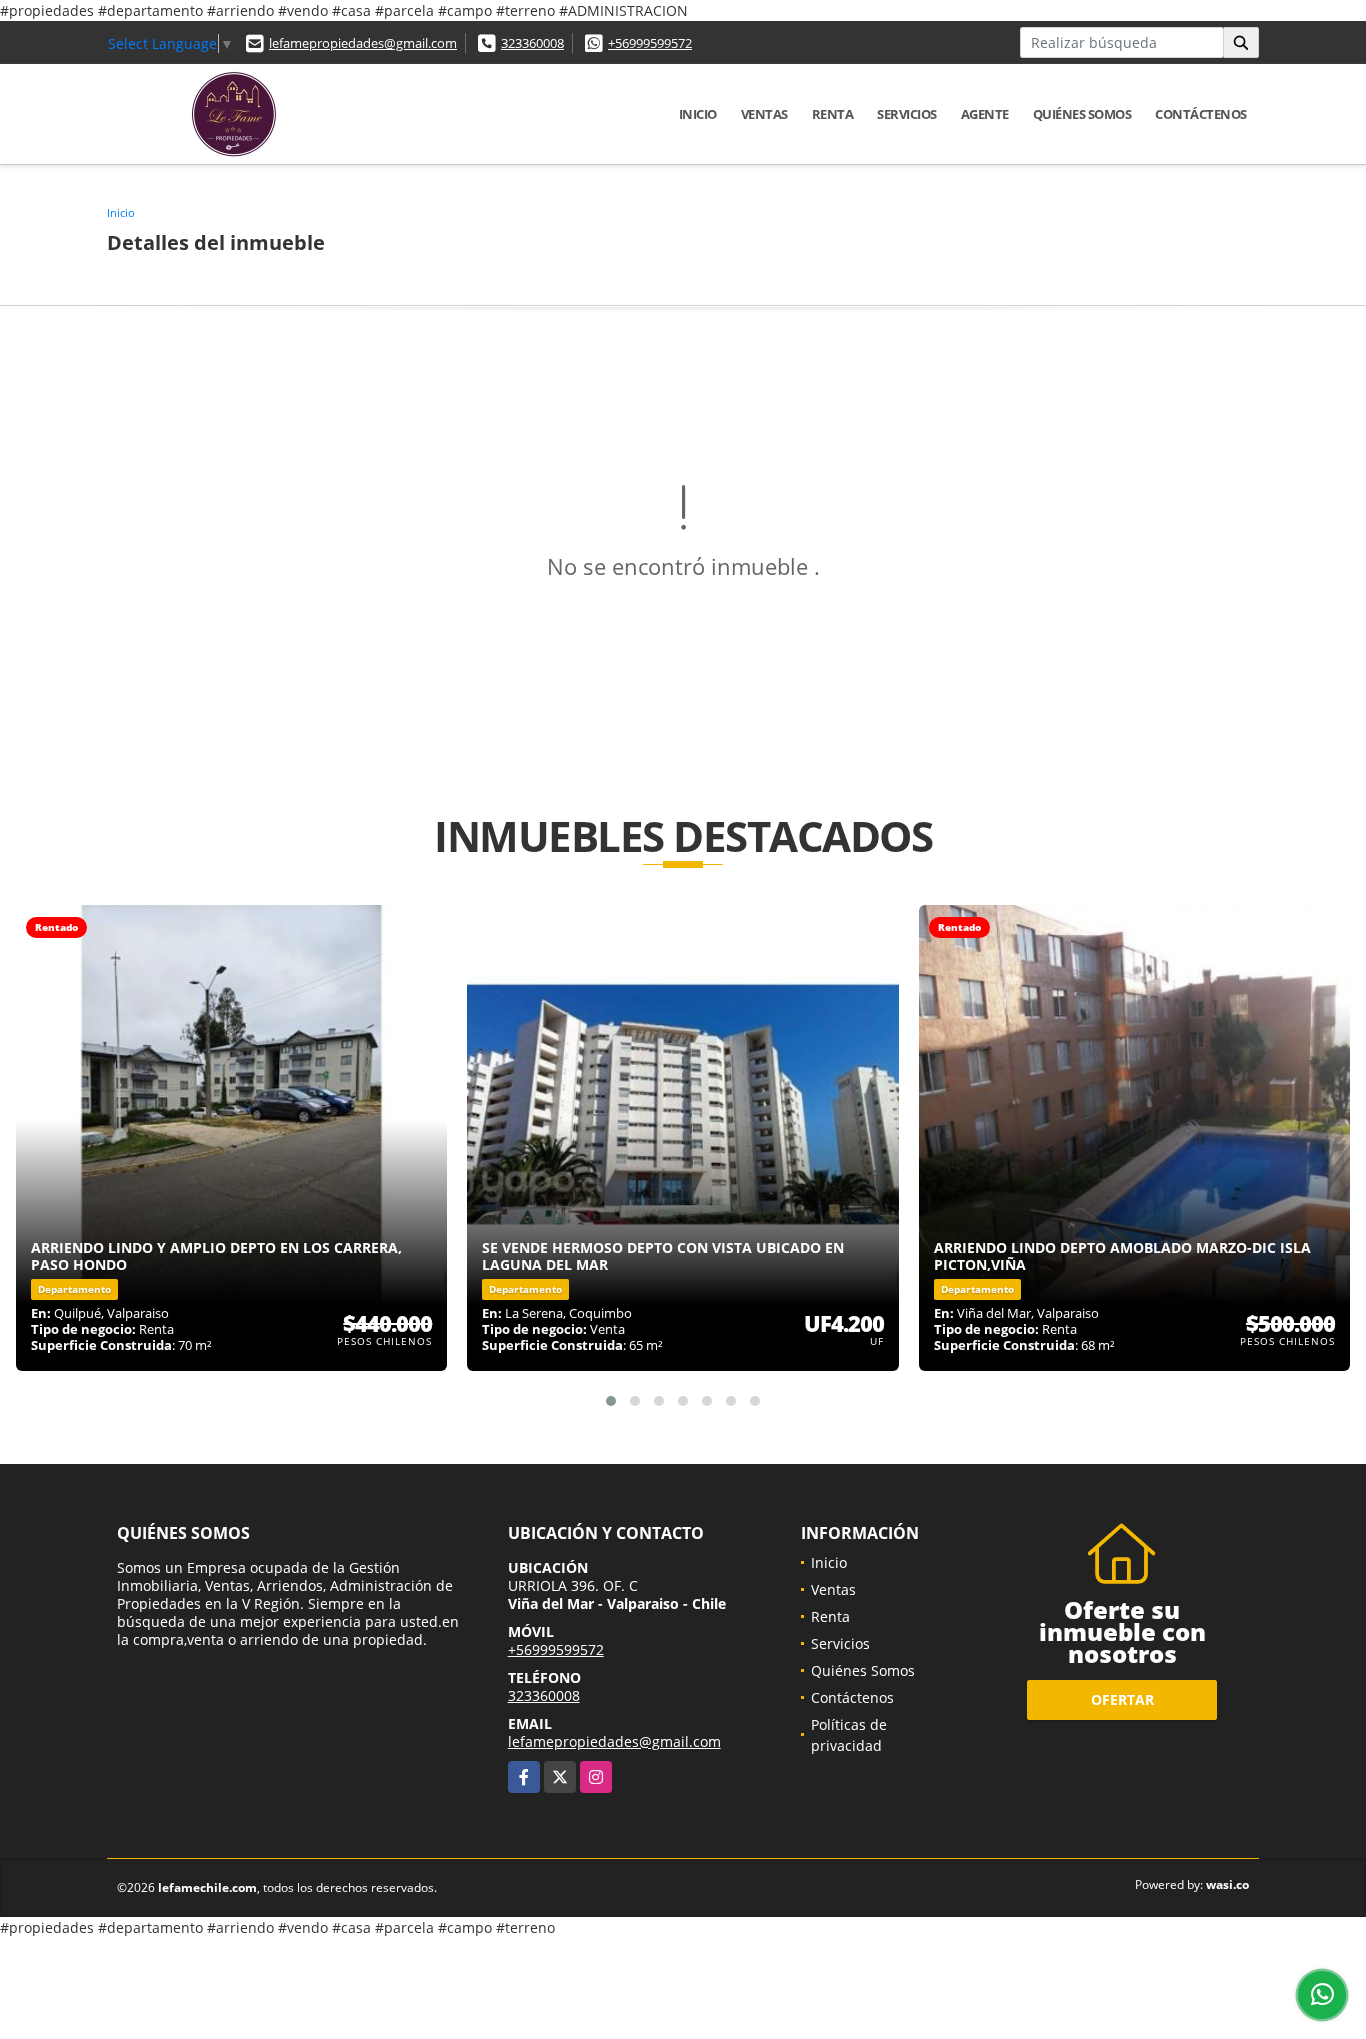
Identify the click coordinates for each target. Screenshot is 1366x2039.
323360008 (532, 43)
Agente (985, 114)
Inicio (698, 114)
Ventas (764, 114)
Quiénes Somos (1082, 114)
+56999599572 (650, 43)
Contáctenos (1201, 114)
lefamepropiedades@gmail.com (363, 43)
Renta (833, 114)
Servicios (907, 114)
